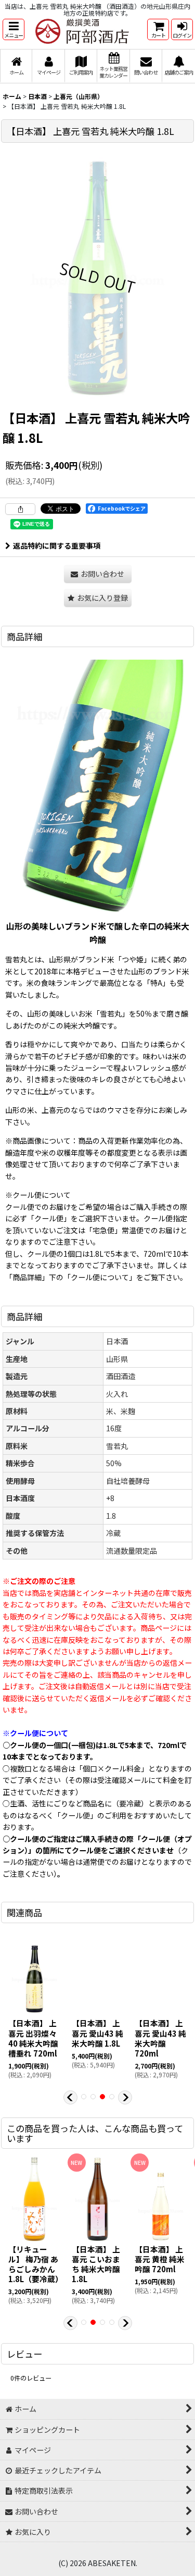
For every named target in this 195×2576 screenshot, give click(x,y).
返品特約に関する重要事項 (57, 546)
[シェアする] (20, 509)
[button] (14, 29)
